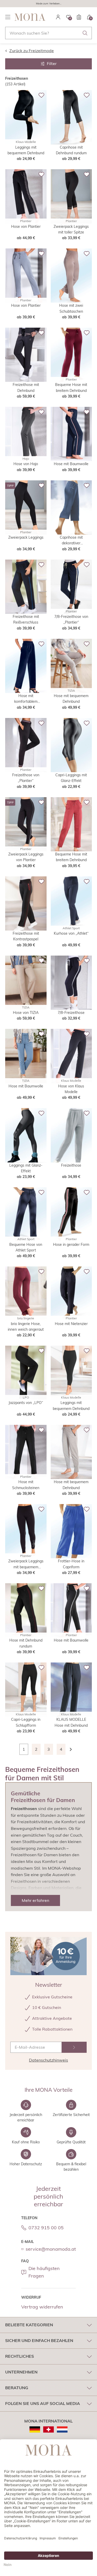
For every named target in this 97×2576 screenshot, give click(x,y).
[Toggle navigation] (8, 17)
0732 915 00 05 (46, 2228)
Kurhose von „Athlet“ (71, 933)
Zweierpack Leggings (26, 537)
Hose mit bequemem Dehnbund (71, 699)
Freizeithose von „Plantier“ (26, 778)
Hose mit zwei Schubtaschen (71, 308)
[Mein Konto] (58, 17)
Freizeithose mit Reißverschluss (26, 619)
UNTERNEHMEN (21, 2372)
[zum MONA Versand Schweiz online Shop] (48, 2429)
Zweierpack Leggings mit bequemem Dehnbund (26, 1564)
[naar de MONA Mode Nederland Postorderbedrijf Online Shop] (62, 2429)
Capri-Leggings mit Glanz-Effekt (71, 778)
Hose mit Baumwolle (71, 464)
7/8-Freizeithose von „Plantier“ (71, 619)
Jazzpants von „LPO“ (26, 1403)
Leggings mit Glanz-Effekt (26, 1168)
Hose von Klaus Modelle (71, 1089)
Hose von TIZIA (26, 1013)
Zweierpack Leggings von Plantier (26, 857)
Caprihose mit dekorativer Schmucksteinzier (71, 541)
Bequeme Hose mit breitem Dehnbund (71, 387)
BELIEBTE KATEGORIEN (29, 2325)
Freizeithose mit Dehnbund (26, 387)
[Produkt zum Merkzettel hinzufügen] (41, 95)
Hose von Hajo (26, 464)
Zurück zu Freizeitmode (32, 51)
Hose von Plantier (26, 227)
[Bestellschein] (79, 17)
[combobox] (48, 33)
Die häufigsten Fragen (44, 2272)
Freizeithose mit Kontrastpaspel (26, 936)
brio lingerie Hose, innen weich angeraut (26, 1327)
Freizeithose (71, 1165)
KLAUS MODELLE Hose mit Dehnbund (71, 1722)
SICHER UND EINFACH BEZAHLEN (39, 2340)
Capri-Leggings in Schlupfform (26, 1722)
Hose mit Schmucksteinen (26, 1485)
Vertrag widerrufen (42, 2307)
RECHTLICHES (20, 2356)
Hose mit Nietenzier (71, 1324)
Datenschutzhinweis (48, 2060)
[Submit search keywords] (85, 33)
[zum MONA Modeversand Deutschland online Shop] (35, 2429)
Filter (52, 63)
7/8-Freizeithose (71, 1013)
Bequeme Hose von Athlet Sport (26, 1247)
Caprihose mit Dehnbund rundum (71, 150)
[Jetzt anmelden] (74, 2047)
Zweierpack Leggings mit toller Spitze (71, 229)
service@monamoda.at (51, 2249)
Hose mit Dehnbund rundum (26, 1643)
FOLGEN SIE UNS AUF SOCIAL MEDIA (43, 2403)
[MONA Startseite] (30, 17)
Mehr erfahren (35, 1900)
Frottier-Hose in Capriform (71, 1564)
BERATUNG (17, 2388)
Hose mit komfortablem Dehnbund (26, 699)
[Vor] (73, 1749)
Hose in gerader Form (71, 1245)
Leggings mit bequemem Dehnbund (26, 150)
